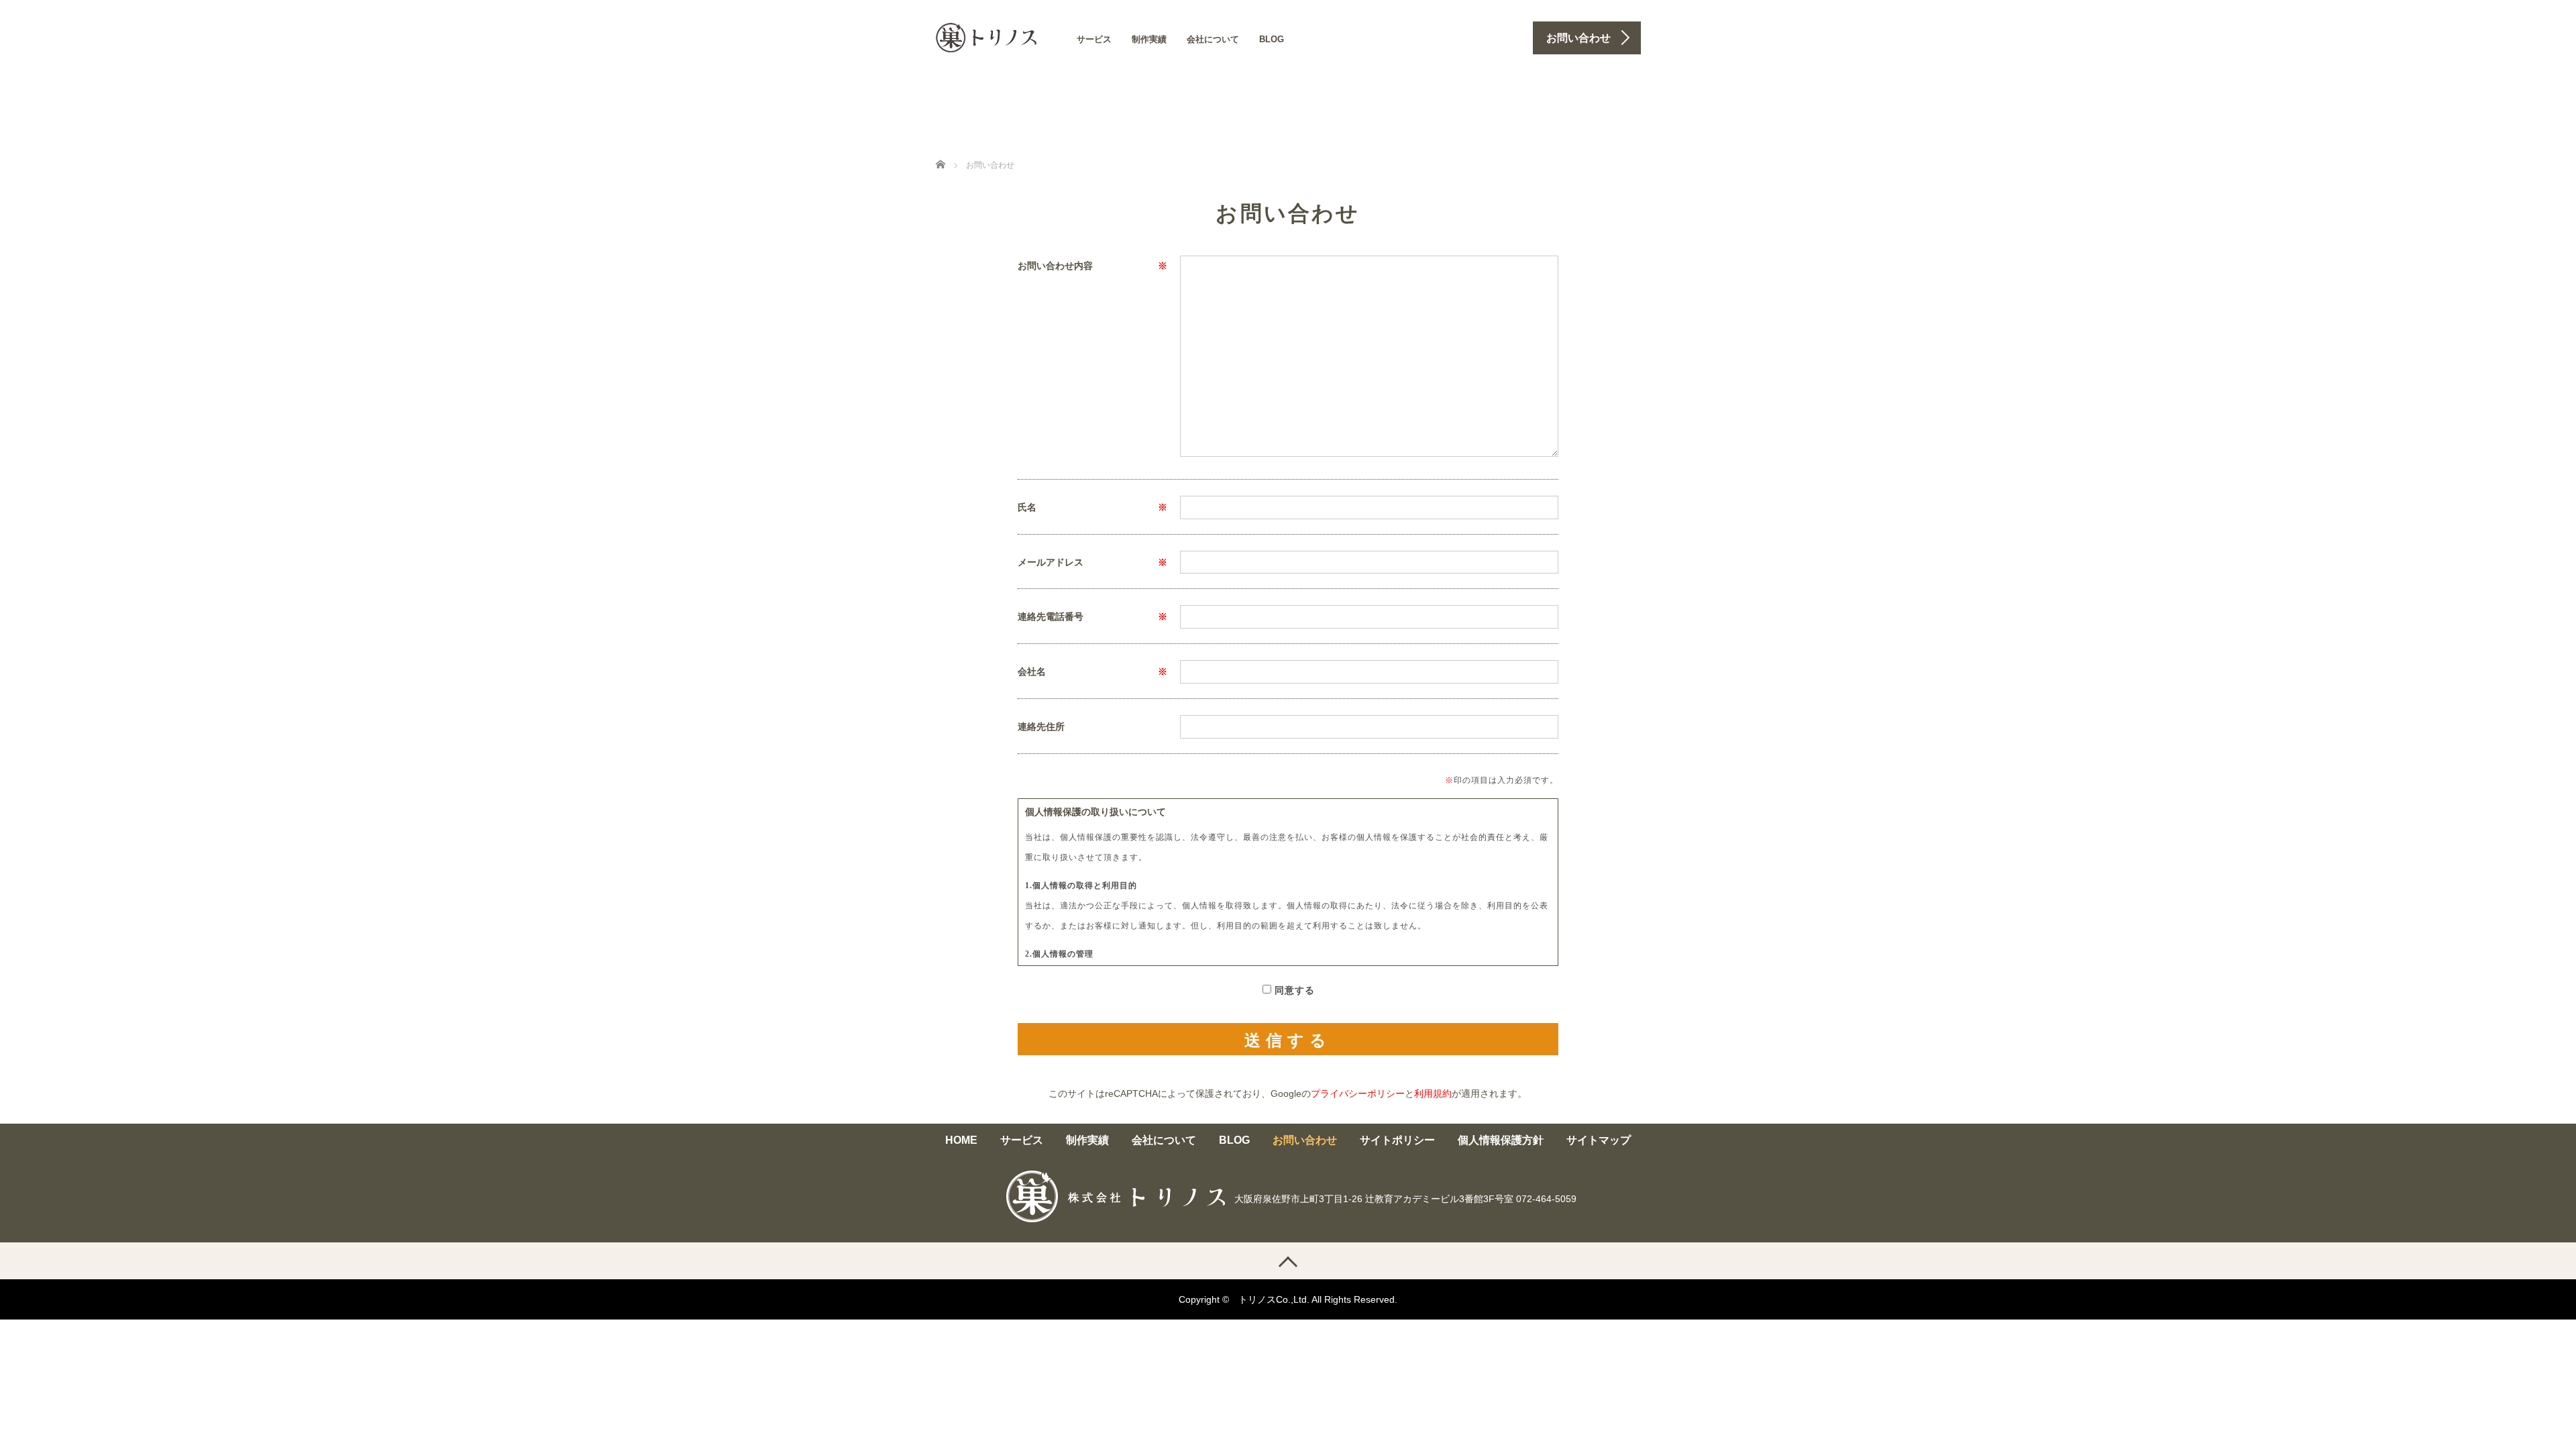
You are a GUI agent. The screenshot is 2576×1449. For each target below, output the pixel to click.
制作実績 (1149, 39)
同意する (1295, 990)
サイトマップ (1599, 1140)
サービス (1094, 39)
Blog (1272, 39)
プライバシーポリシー (1358, 1093)
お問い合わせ (1305, 1140)
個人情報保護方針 (1501, 1140)
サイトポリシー (1397, 1140)
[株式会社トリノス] (986, 36)
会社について (1213, 39)
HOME (961, 1140)
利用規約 (1433, 1093)
